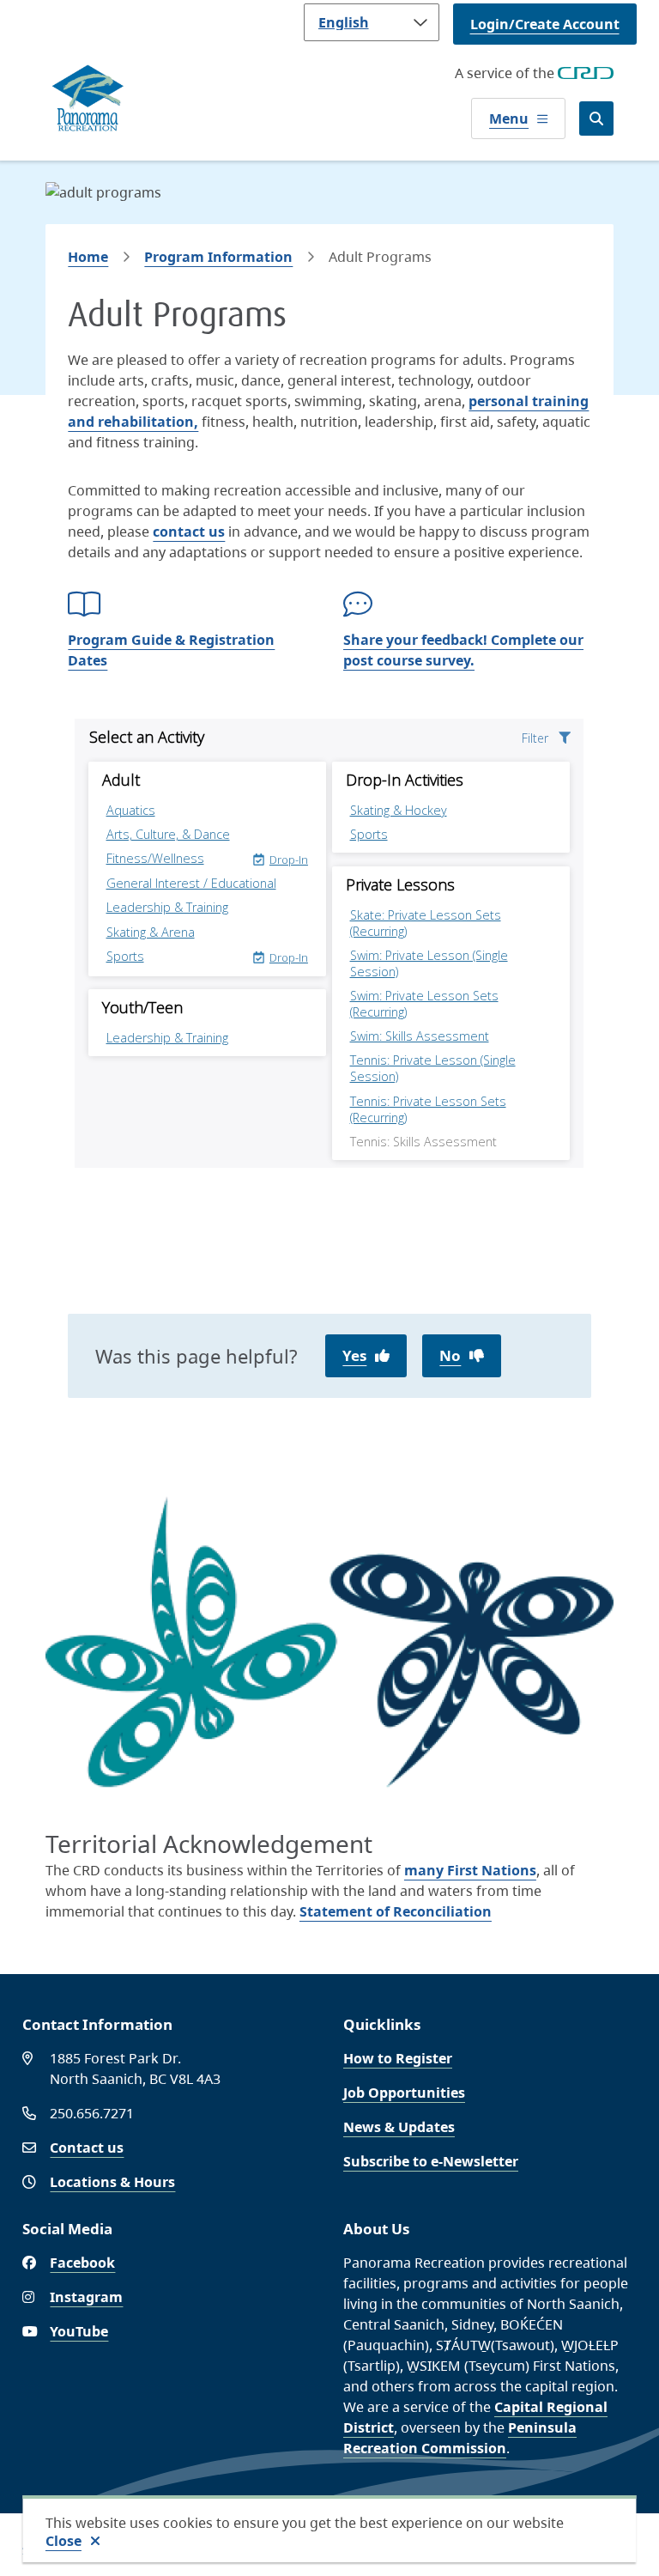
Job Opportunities (404, 2093)
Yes (354, 1355)
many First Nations (470, 1870)
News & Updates (399, 2127)
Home (88, 257)
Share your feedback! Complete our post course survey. (463, 650)
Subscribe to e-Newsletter (431, 2161)
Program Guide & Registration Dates (171, 650)
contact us (189, 532)
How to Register (398, 2058)
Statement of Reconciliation (396, 1911)
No (450, 1355)
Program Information (218, 257)
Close (63, 2541)
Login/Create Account (545, 24)
